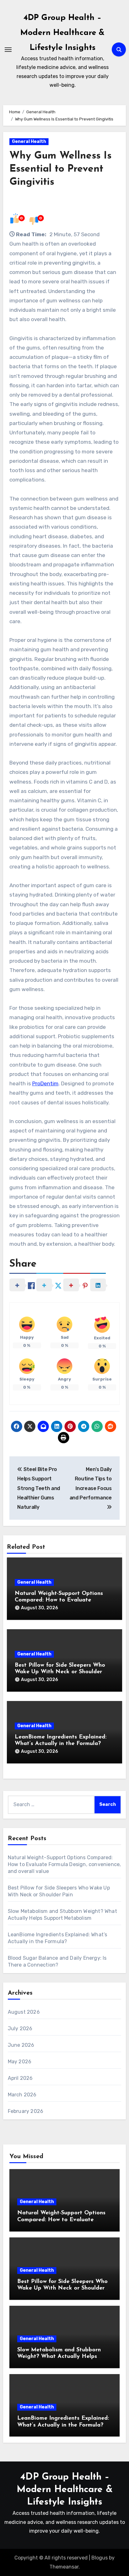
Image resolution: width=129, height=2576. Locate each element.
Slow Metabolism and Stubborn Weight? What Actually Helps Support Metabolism (59, 2357)
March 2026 (22, 2095)
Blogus (100, 2558)
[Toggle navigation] (8, 50)
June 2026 (21, 2045)
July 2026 (20, 2029)
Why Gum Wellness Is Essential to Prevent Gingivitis (60, 169)
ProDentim (45, 1083)
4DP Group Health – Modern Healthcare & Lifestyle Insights (62, 33)
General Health (29, 142)
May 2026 (20, 2062)
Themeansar (64, 2567)
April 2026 (20, 2078)
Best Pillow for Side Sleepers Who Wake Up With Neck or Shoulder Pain (60, 1672)
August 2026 (24, 2012)
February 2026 (26, 2111)
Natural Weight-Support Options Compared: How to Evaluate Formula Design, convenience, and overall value (64, 1864)
